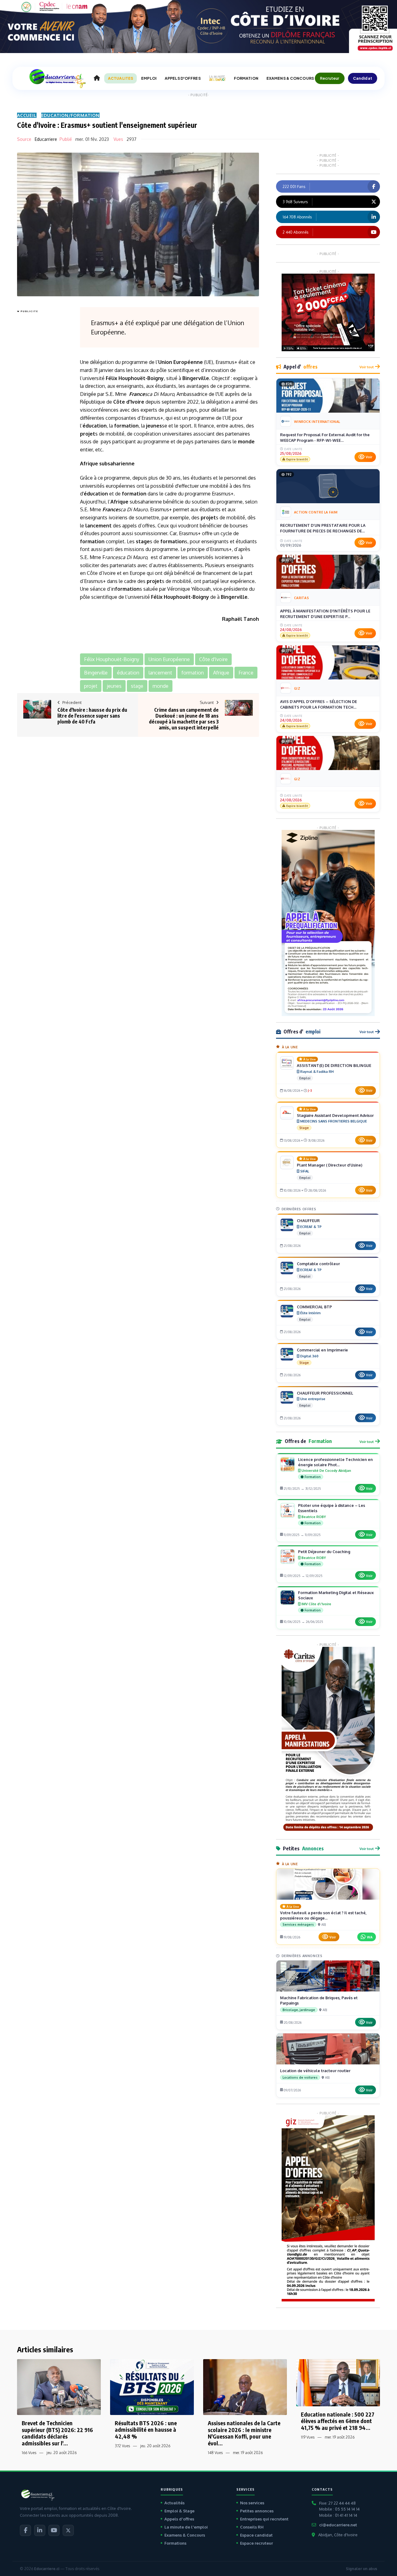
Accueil (27, 115)
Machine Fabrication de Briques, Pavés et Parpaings (319, 2000)
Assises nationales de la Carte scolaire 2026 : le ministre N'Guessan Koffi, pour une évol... (244, 2433)
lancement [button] (160, 673)
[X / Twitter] (68, 2530)
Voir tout (367, 367)
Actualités (174, 2503)
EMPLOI (149, 78)
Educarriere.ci (47, 2569)
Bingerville (196, 378)
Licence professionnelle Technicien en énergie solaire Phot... (335, 1462)
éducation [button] (128, 673)
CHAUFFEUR (308, 1221)
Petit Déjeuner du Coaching (324, 1552)
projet (88, 434)
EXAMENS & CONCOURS (290, 78)
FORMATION (246, 78)
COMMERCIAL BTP (314, 1307)
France (137, 394)
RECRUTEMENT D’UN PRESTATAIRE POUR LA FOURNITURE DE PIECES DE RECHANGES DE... (323, 528)
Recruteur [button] (330, 78)
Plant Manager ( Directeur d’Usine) (330, 1165)
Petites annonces (257, 2511)
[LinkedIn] (40, 2530)
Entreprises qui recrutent (264, 2519)
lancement (98, 526)
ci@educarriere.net (338, 2525)
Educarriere (46, 139)
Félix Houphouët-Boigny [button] (112, 659)
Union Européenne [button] (169, 659)
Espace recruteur (256, 2543)
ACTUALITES (120, 78)
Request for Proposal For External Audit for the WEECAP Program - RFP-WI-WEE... (325, 437)
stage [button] (137, 686)
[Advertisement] (42, 408)
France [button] (246, 673)
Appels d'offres (179, 2519)
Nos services (252, 2503)
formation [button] (193, 673)
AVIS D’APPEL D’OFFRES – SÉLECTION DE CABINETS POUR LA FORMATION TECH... (319, 704)
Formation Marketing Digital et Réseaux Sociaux (336, 1595)
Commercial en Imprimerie (322, 1350)
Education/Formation (70, 115)
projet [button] (91, 686)
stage (143, 541)
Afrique (89, 464)
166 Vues (29, 2453)
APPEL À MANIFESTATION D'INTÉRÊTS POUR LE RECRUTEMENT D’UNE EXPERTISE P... (325, 614)
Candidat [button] (363, 78)
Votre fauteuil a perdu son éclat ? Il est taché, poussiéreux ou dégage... (323, 1915)
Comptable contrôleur (318, 1264)
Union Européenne (181, 362)
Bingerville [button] (96, 673)
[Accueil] (97, 78)
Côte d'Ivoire (129, 402)
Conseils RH (252, 2527)
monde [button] (161, 686)
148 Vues (215, 2453)
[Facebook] (25, 2530)
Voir (369, 457)
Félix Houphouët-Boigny (135, 378)
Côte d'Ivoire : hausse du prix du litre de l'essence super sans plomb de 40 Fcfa (92, 716)
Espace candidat (256, 2535)
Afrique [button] (221, 673)
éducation (95, 426)
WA (370, 1937)
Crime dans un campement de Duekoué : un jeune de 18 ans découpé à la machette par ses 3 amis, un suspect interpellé (184, 719)
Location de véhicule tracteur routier (315, 2071)
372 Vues (122, 2446)
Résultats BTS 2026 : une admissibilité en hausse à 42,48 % (146, 2430)
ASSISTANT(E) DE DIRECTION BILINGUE (334, 1065)
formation (126, 426)
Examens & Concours (185, 2535)
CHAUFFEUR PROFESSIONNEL (325, 1393)
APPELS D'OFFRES (183, 78)
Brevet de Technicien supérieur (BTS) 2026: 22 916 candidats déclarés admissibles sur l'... (57, 2433)
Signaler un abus (361, 2569)
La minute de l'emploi (186, 2527)
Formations (175, 2543)
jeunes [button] (114, 686)
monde (246, 441)
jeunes (154, 426)
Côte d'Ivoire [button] (213, 659)
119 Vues (308, 2437)
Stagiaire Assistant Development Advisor (335, 1115)
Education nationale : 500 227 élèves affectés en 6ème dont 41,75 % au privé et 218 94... (338, 2421)
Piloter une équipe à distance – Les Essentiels (332, 1508)
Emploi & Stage (179, 2511)
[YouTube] (54, 2530)
